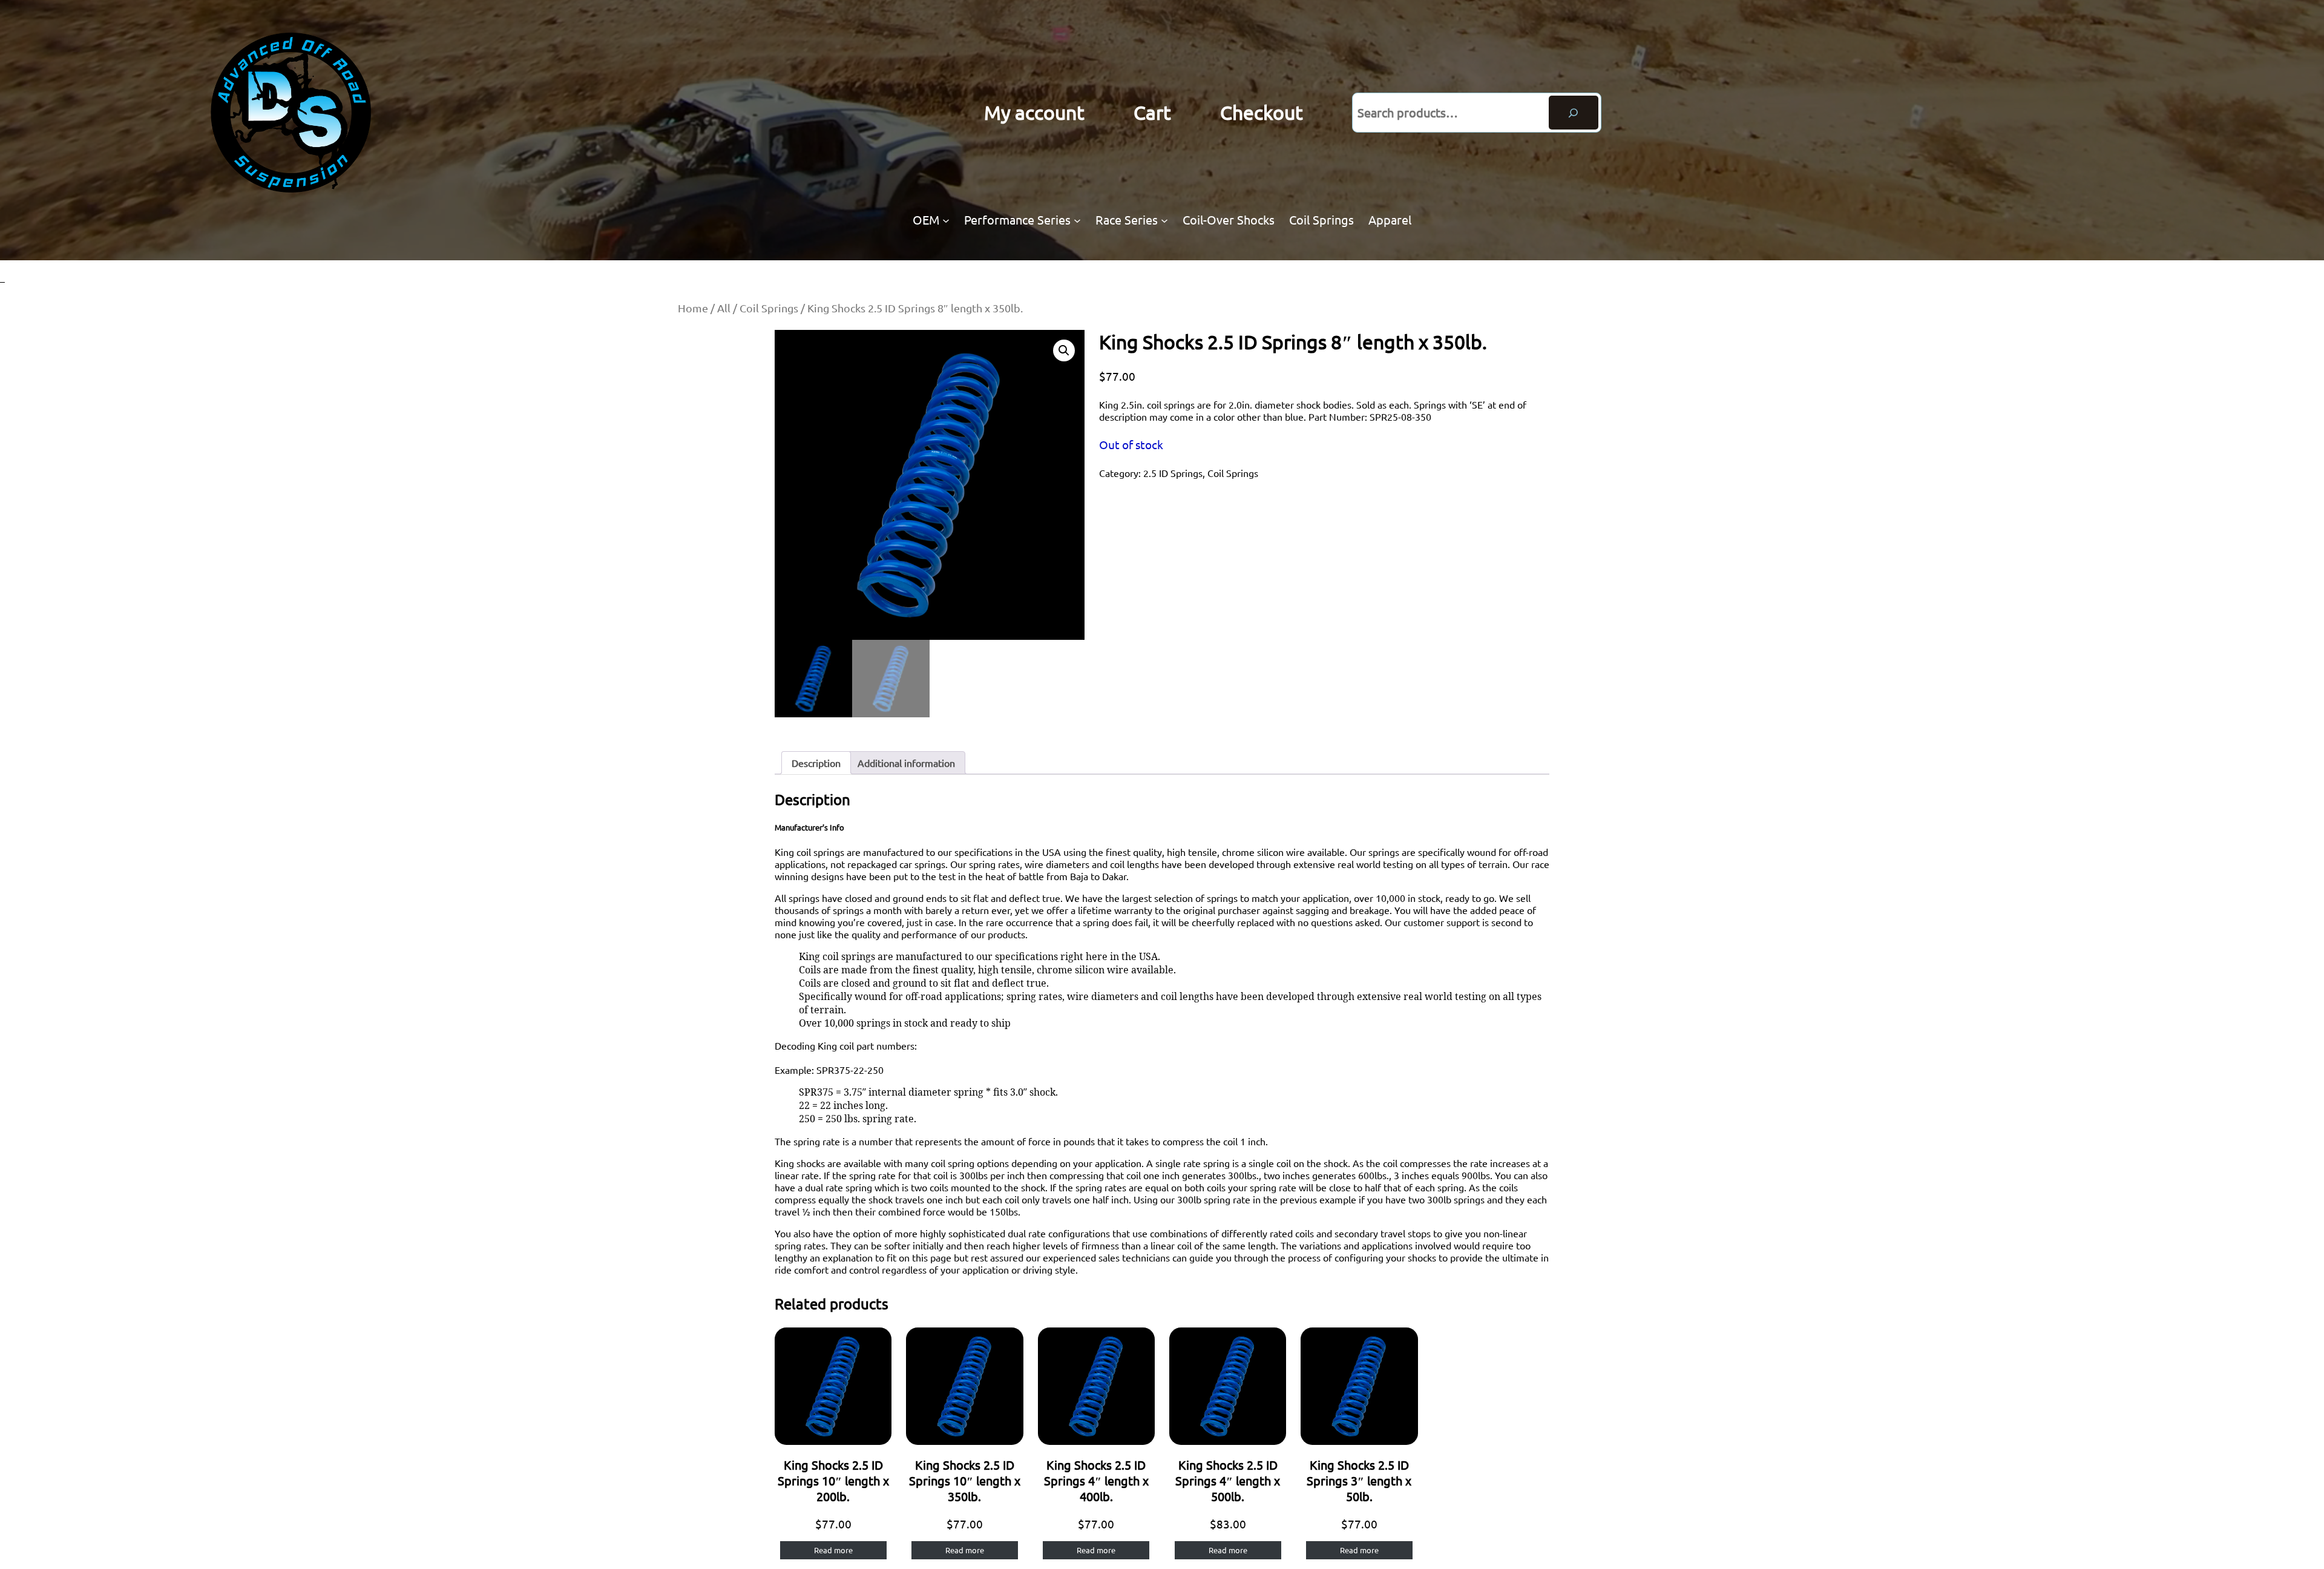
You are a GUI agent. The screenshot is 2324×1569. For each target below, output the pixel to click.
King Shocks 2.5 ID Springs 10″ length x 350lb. (965, 1480)
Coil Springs (769, 308)
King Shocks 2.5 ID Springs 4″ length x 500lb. (1228, 1480)
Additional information (906, 763)
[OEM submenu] (946, 220)
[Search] (1574, 113)
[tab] (816, 763)
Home (693, 308)
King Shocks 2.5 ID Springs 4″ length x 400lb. (1096, 1480)
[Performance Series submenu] (1077, 220)
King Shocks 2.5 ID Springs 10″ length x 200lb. (833, 1480)
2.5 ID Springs (1173, 473)
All (724, 308)
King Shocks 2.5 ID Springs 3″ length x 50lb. (1359, 1480)
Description (816, 763)
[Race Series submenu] (1164, 220)
